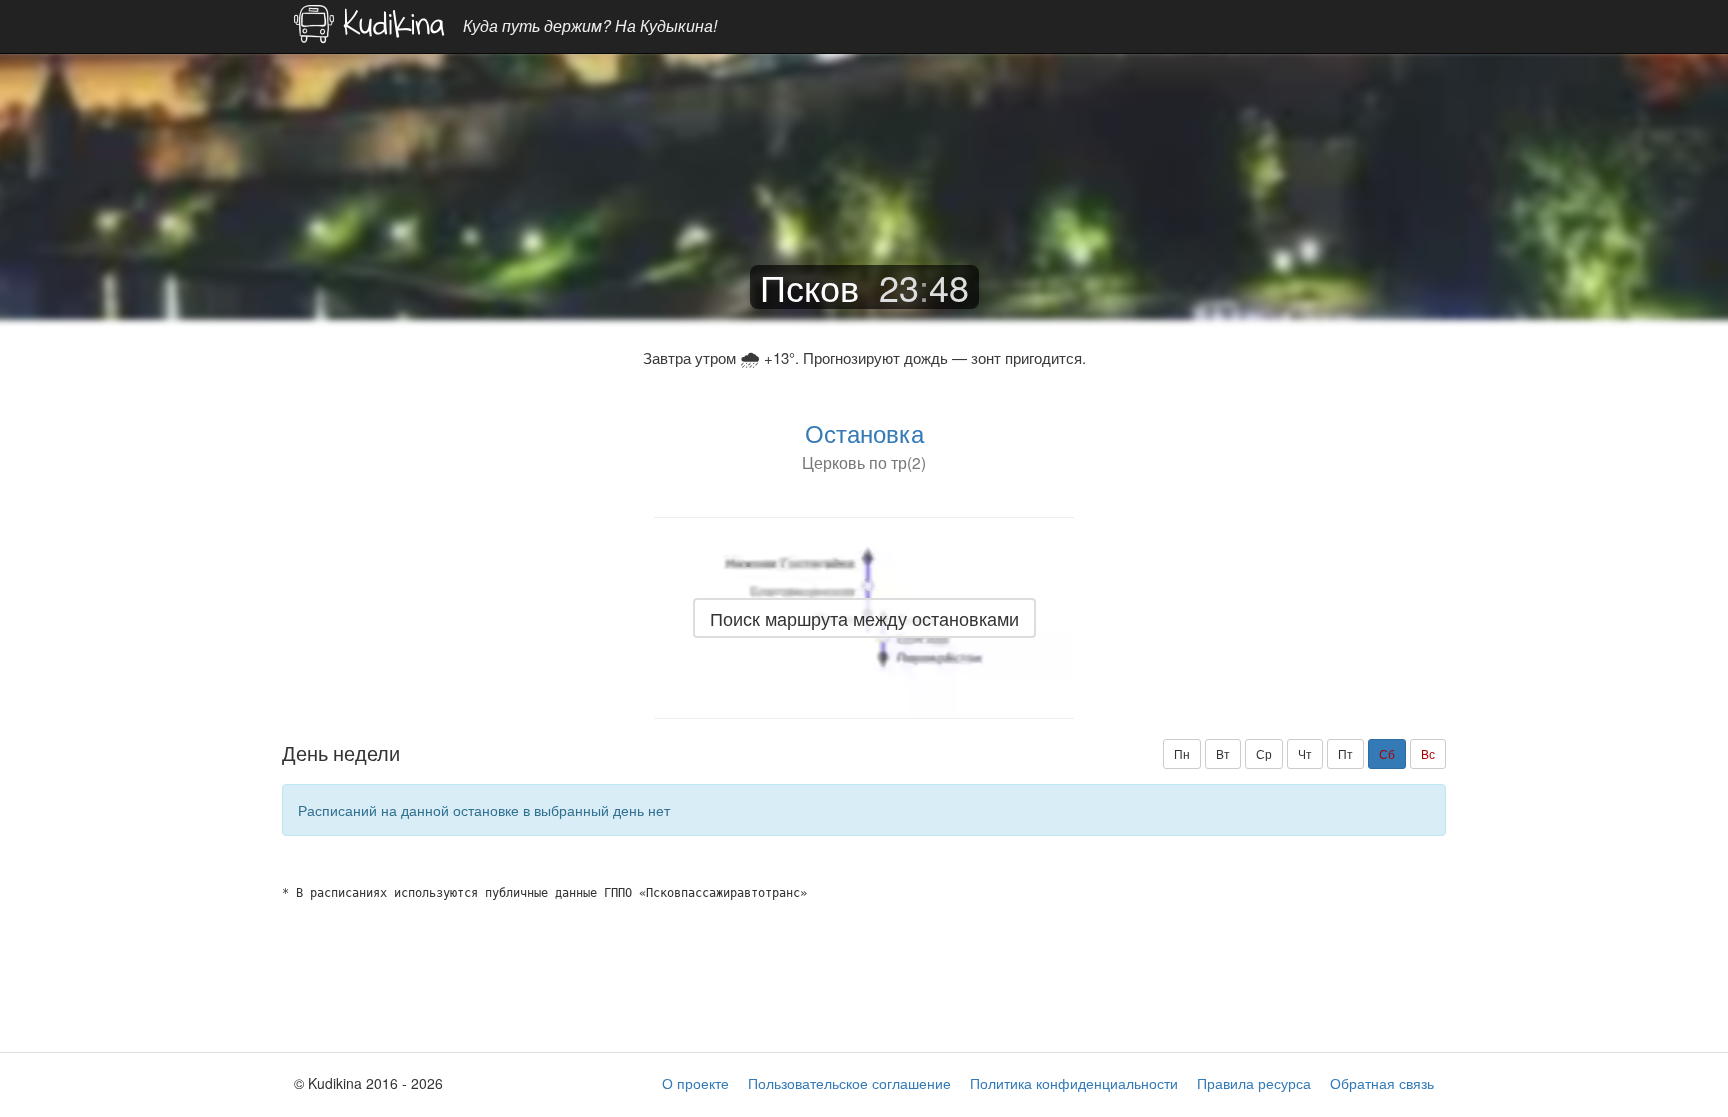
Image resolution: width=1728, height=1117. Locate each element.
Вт (1223, 753)
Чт (1305, 753)
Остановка (864, 432)
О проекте (695, 1083)
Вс (1428, 753)
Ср (1264, 753)
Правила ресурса (1254, 1083)
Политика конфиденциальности (1074, 1083)
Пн (1182, 753)
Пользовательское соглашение (849, 1083)
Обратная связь (1382, 1083)
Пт (1345, 753)
